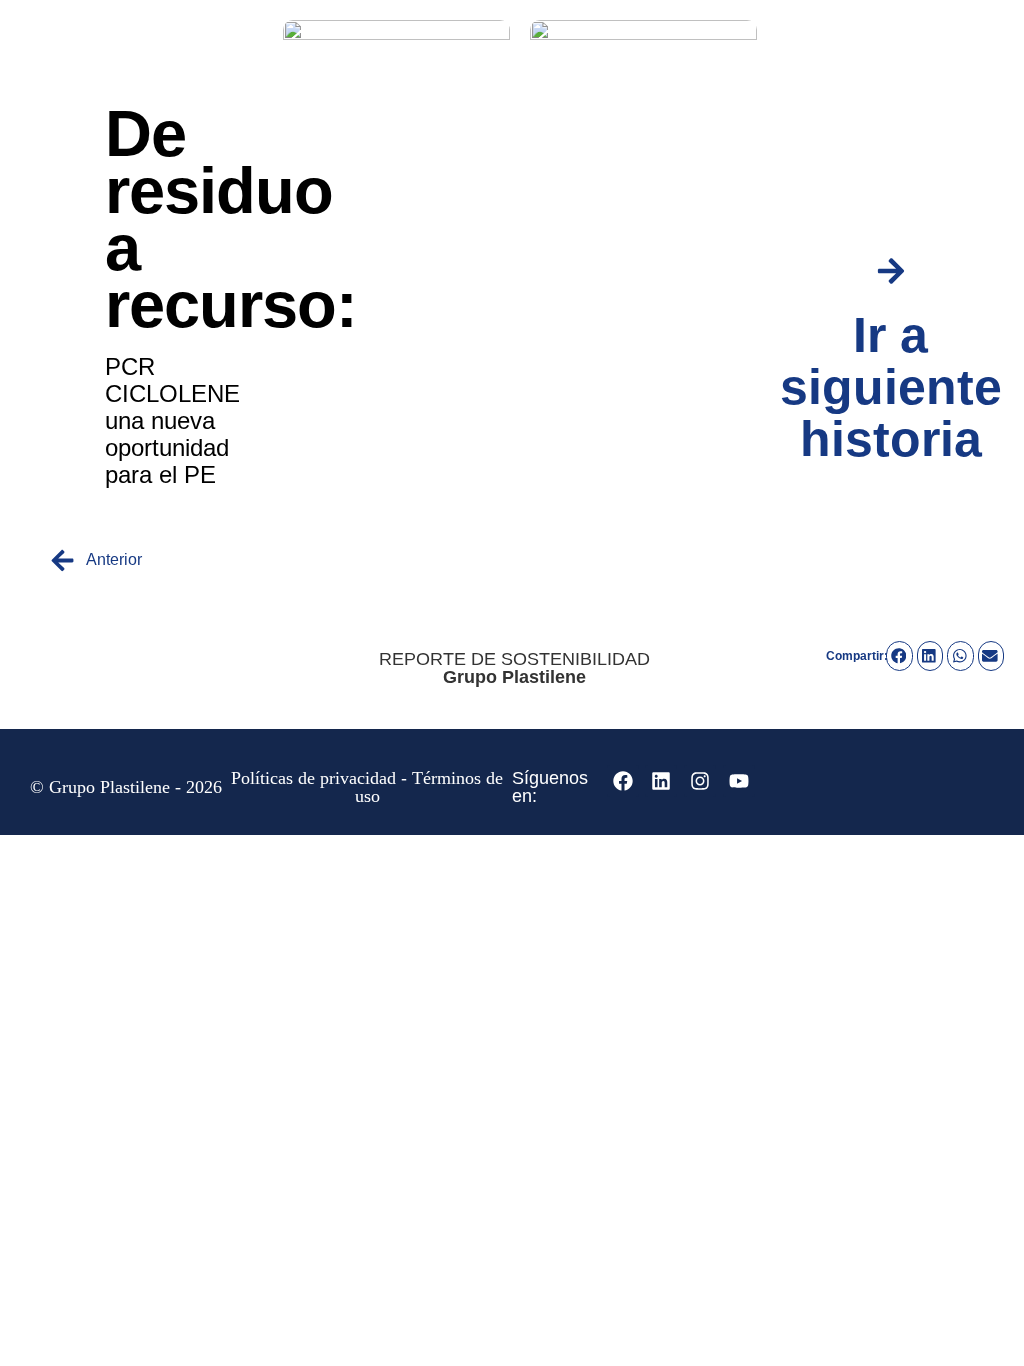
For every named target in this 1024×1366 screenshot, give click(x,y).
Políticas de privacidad (313, 778)
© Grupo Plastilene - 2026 (126, 787)
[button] (899, 655)
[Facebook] (623, 781)
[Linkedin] (661, 781)
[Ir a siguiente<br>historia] (891, 271)
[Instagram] (700, 781)
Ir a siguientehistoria (891, 387)
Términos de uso (429, 787)
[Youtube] (739, 781)
